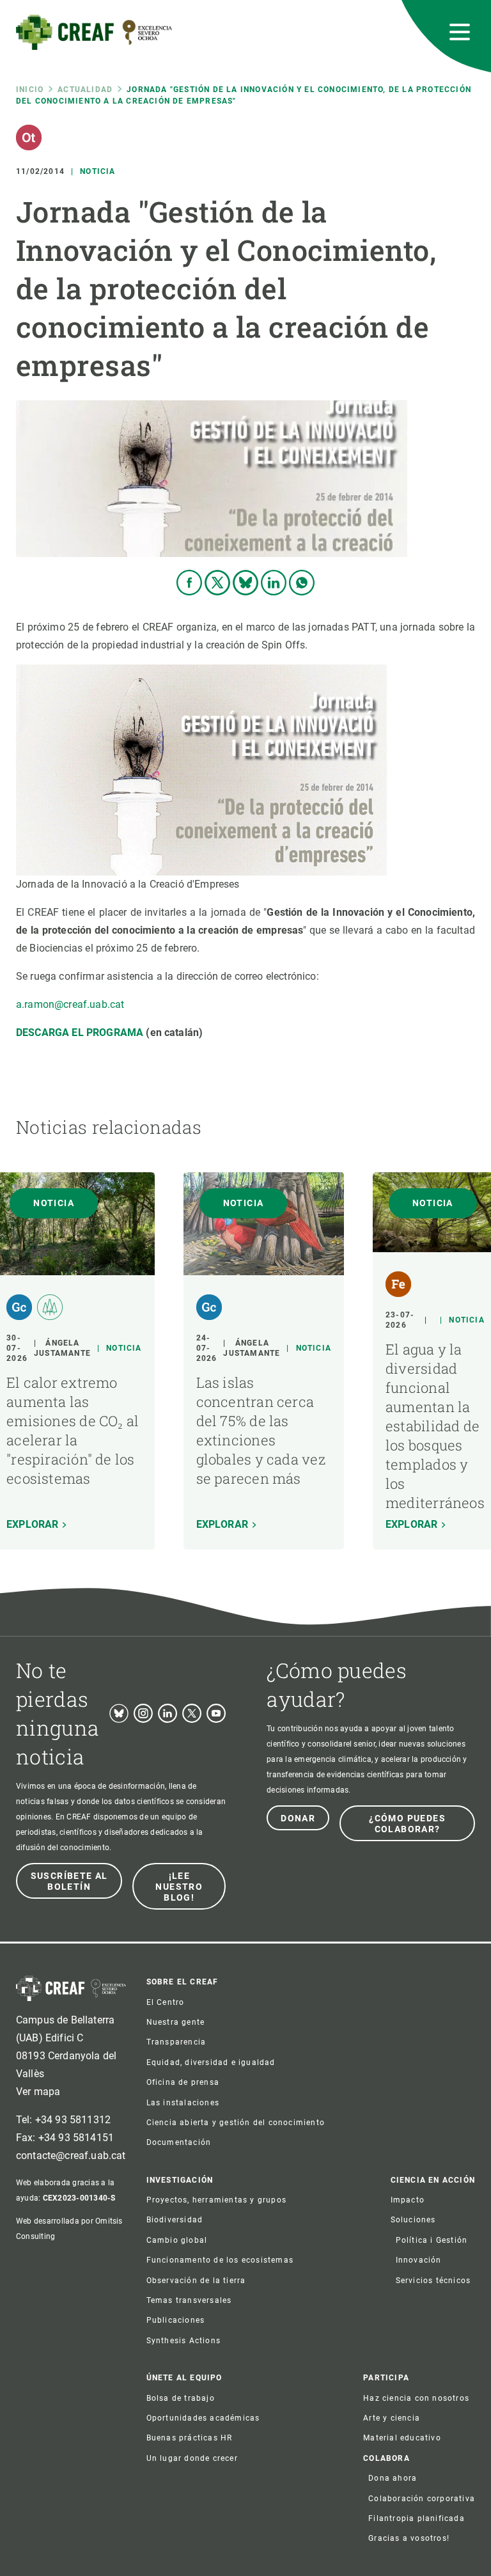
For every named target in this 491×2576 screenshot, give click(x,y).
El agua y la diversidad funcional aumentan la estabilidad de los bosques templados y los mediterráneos (435, 1426)
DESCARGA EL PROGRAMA (80, 1033)
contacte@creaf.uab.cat (71, 2156)
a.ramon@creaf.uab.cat (70, 1004)
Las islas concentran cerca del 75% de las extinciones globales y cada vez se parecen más (261, 1430)
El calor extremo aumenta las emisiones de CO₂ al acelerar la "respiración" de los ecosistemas (73, 1430)
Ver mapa (38, 2092)
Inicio (30, 90)
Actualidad (85, 90)
